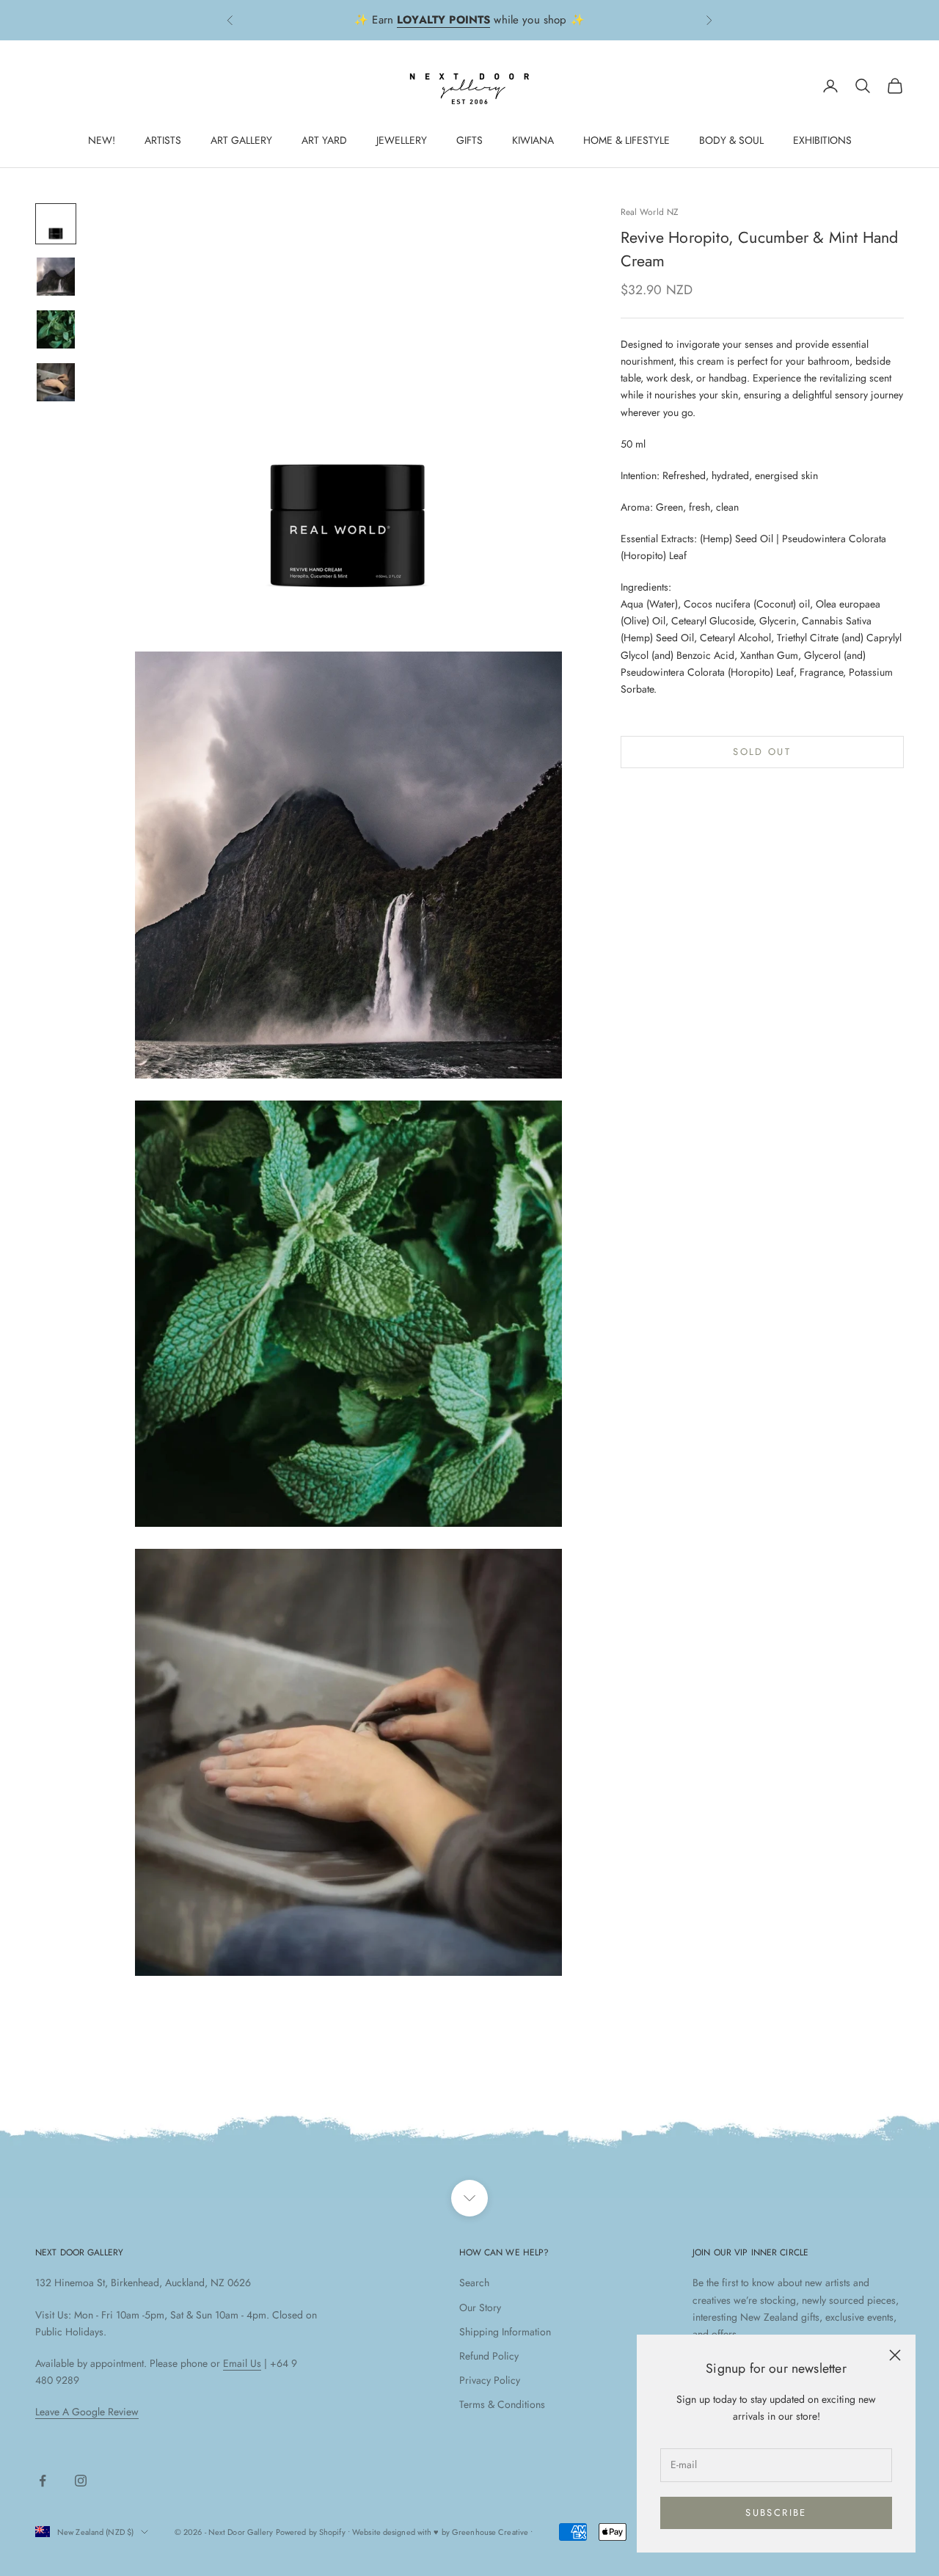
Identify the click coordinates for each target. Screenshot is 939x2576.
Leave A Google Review (87, 2412)
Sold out (762, 752)
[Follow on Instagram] (81, 2481)
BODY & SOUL (731, 140)
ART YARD (324, 140)
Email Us (242, 2363)
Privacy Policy (490, 2380)
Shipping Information (505, 2332)
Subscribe (776, 2513)
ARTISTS (163, 140)
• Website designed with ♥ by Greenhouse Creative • (441, 2532)
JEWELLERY (402, 140)
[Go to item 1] (56, 224)
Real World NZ (650, 212)
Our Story (480, 2307)
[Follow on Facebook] (43, 2481)
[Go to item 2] (56, 277)
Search (474, 2283)
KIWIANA (533, 140)
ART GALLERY (241, 140)
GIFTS (469, 140)
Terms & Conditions (502, 2404)
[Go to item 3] (56, 329)
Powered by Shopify (311, 2532)
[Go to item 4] (56, 382)
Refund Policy (489, 2356)
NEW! (102, 140)
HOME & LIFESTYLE (626, 140)
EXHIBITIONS (822, 140)
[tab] (762, 517)
